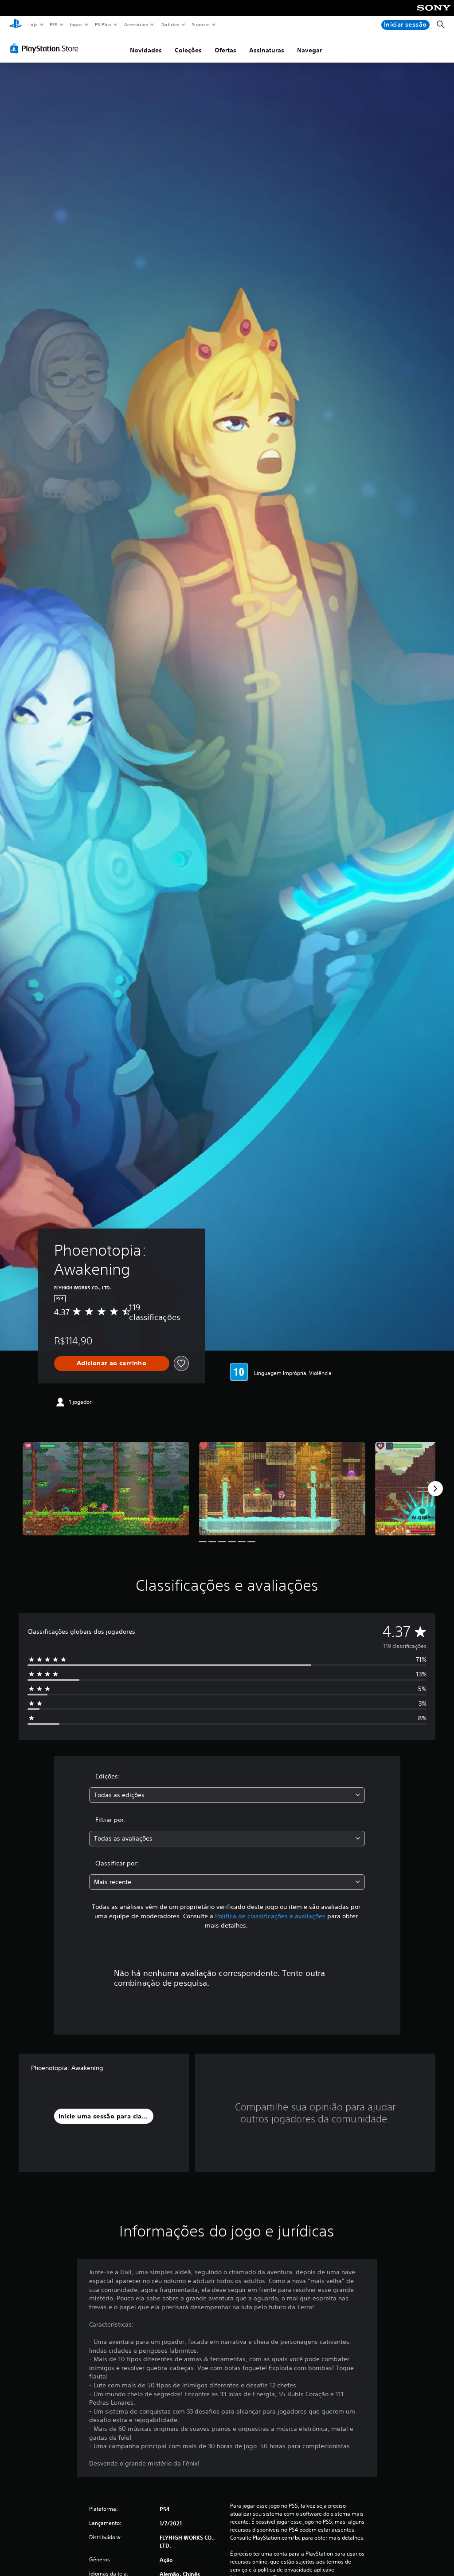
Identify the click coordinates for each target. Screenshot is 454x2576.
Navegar (309, 50)
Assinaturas (267, 50)
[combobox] (227, 1795)
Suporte (201, 24)
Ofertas (225, 50)
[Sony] (434, 14)
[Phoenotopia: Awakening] (106, 1489)
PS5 (54, 24)
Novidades (146, 50)
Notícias (170, 24)
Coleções (188, 50)
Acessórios (136, 24)
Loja (33, 24)
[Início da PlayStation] (16, 25)
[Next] (435, 1489)
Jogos (76, 24)
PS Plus (103, 24)
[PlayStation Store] (46, 48)
